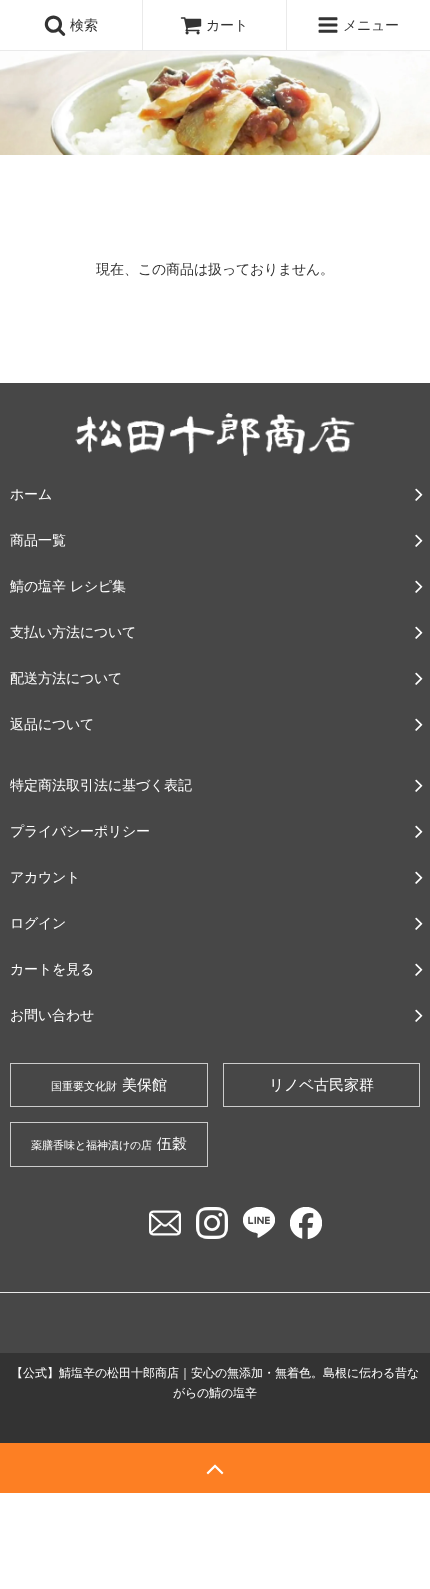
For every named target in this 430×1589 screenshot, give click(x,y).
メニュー (369, 24)
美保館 (109, 1084)
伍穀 (109, 1143)
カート (227, 24)
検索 (82, 24)
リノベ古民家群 (321, 1084)
